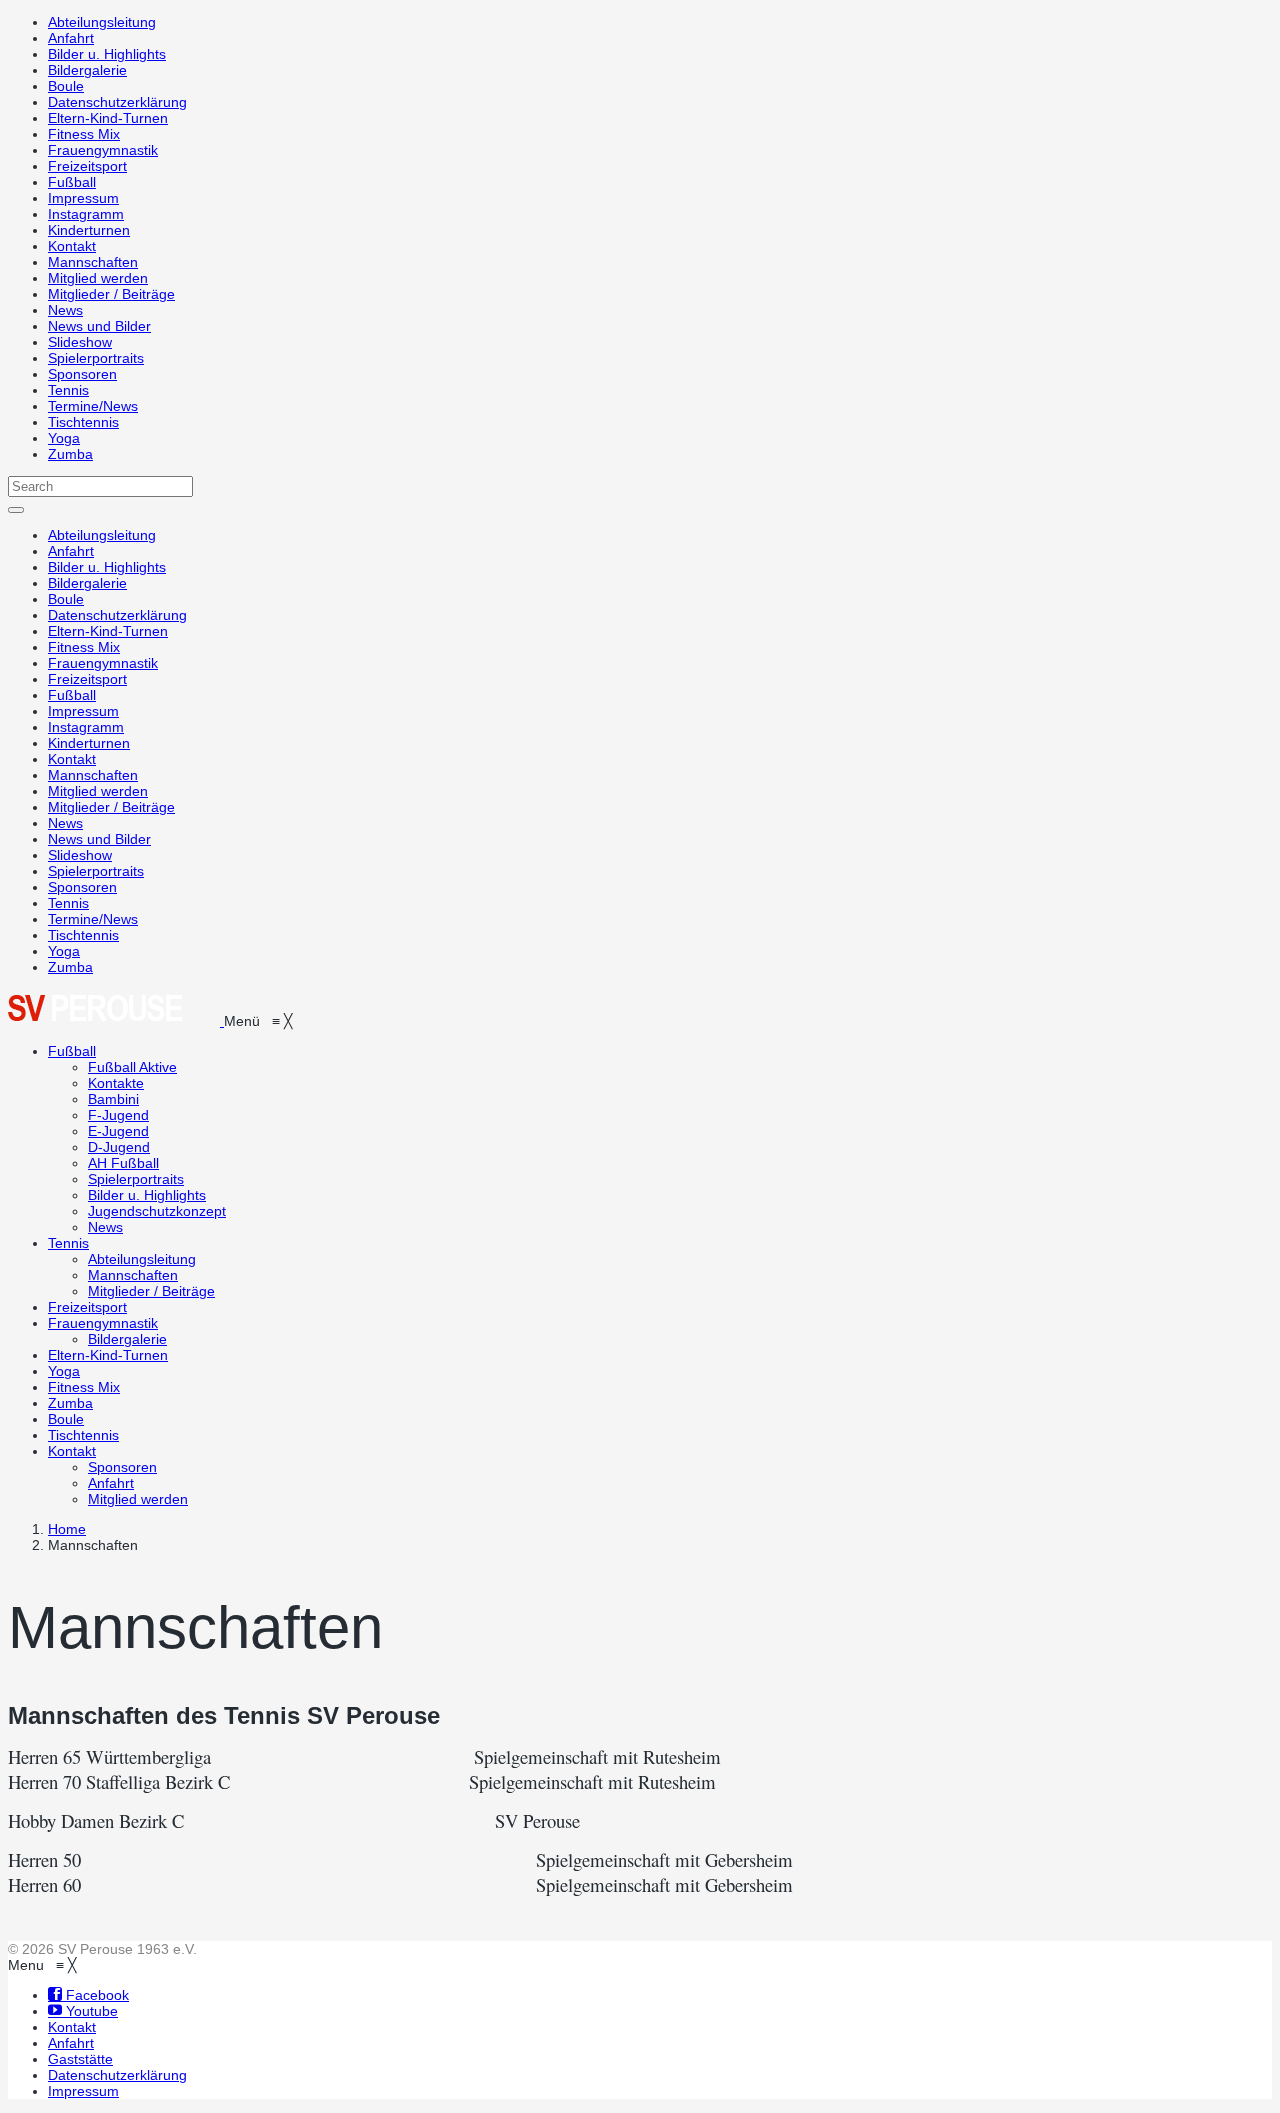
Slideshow (80, 342)
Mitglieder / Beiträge (111, 294)
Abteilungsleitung (102, 22)
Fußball (72, 182)
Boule (66, 86)
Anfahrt (71, 38)
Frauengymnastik (103, 150)
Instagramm (86, 214)
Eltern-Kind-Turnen (108, 118)
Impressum (83, 198)
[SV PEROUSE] (116, 1021)
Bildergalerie (87, 70)
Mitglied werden (98, 278)
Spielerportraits (96, 358)
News (65, 310)
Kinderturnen (89, 230)
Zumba (70, 454)
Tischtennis (83, 422)
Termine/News (93, 406)
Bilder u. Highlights (107, 54)
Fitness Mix (84, 134)
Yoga (64, 438)
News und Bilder (99, 326)
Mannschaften (93, 262)
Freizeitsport (87, 166)
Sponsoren (82, 374)
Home (67, 1529)
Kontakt (72, 246)
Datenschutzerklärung (117, 102)
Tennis (68, 390)
